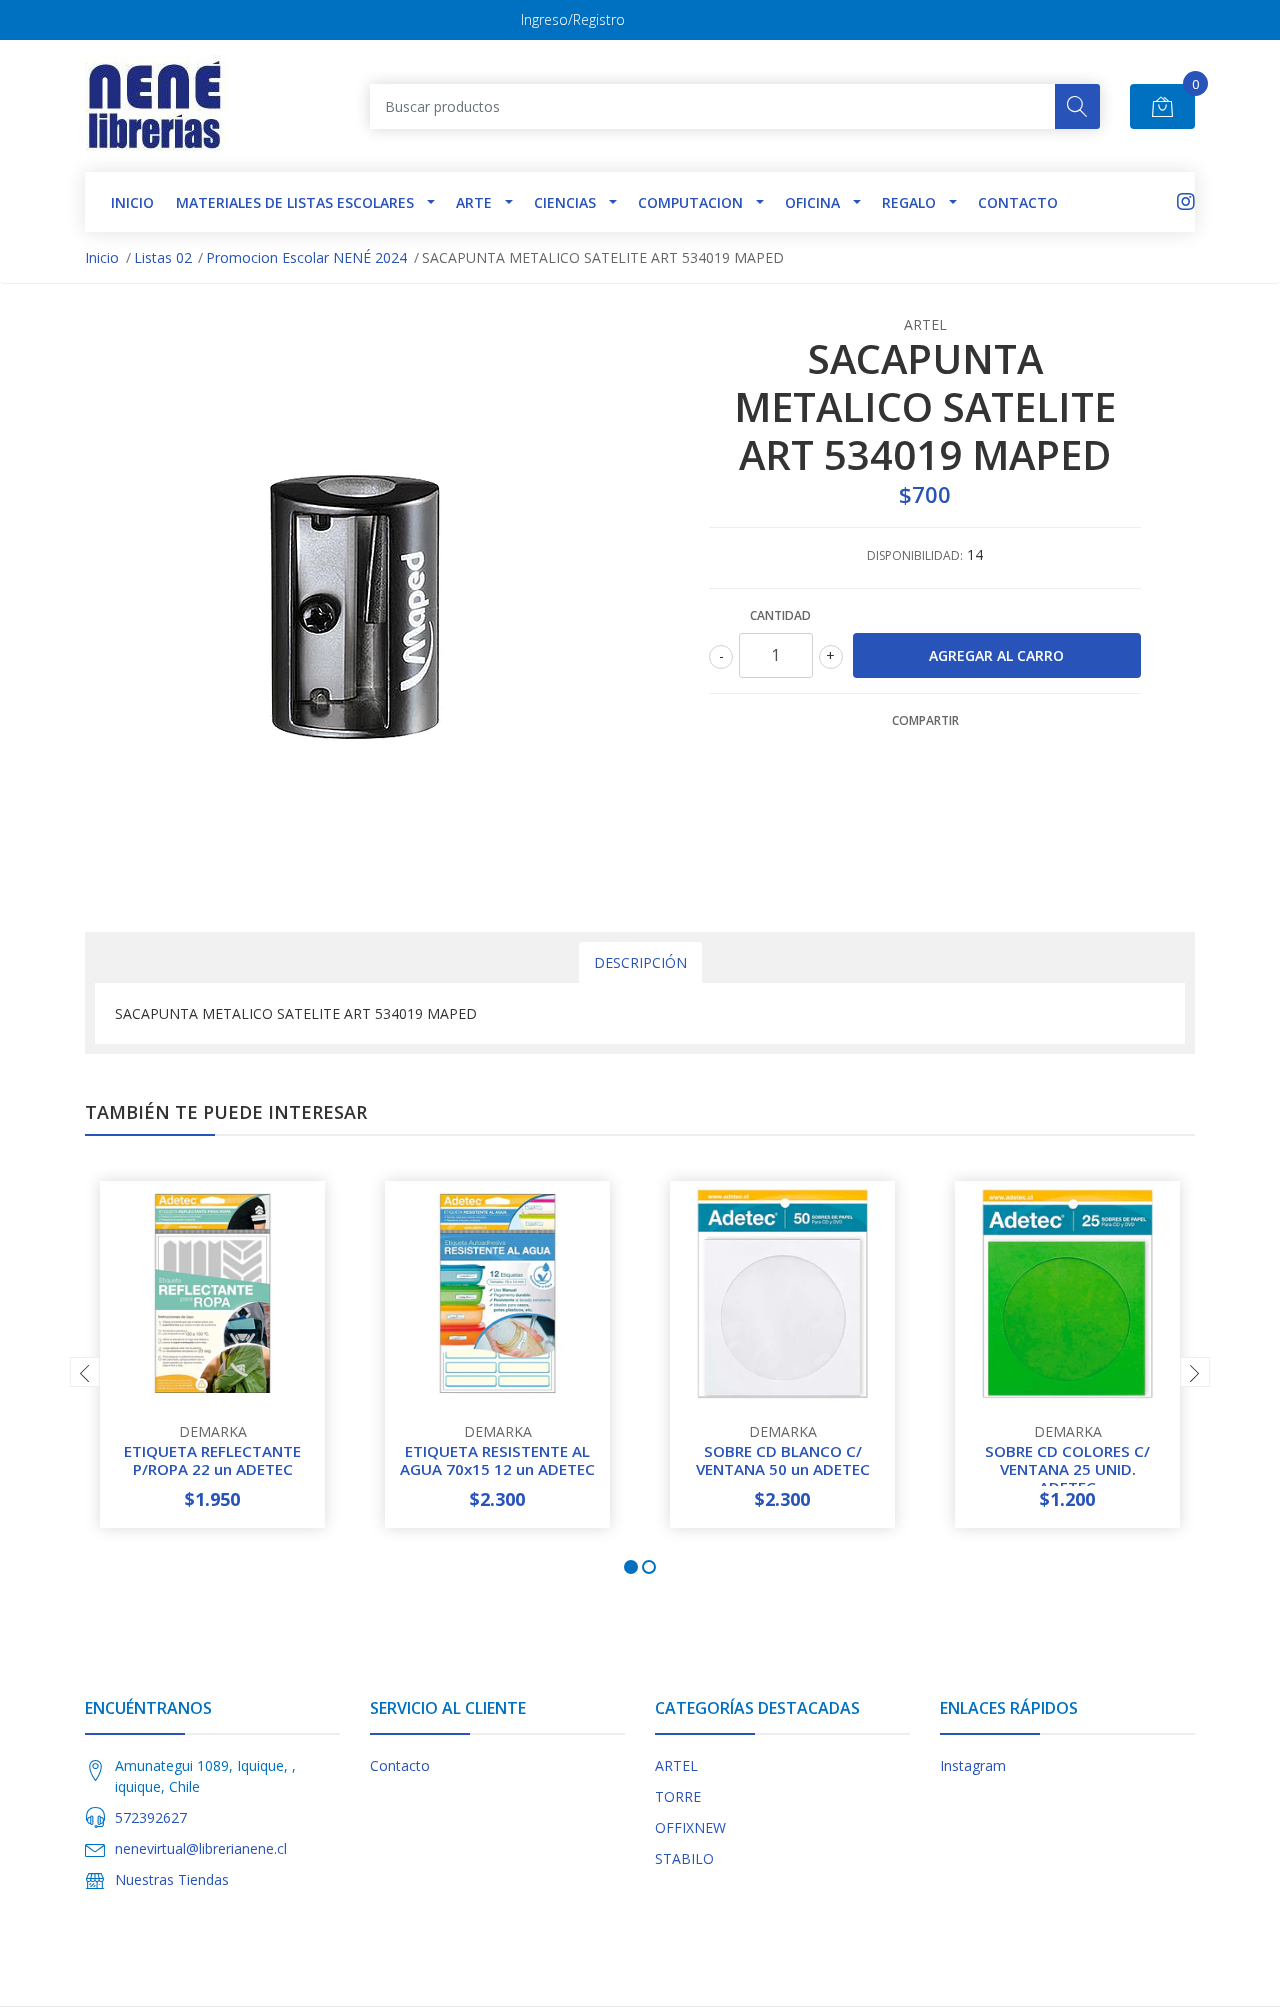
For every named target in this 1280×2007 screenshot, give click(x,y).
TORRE (678, 1796)
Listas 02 (163, 257)
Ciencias (565, 202)
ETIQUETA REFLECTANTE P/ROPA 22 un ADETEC (212, 1460)
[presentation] (85, 1372)
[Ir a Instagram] (1186, 201)
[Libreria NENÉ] (156, 106)
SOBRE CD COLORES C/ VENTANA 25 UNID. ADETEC (1067, 1469)
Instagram (973, 1765)
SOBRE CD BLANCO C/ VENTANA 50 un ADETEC (783, 1460)
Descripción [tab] (640, 962)
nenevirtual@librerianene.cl (201, 1848)
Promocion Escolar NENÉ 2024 (306, 257)
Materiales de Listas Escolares (295, 202)
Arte (474, 202)
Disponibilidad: (915, 555)
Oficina (812, 202)
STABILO (684, 1858)
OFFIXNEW (690, 1827)
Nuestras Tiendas (172, 1879)
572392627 (151, 1817)
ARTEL (676, 1765)
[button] (631, 1567)
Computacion (690, 202)
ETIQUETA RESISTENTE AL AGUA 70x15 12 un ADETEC (497, 1460)
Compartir (925, 720)
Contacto (1018, 202)
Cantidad (780, 615)
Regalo (909, 202)
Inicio (102, 257)
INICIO (132, 202)
